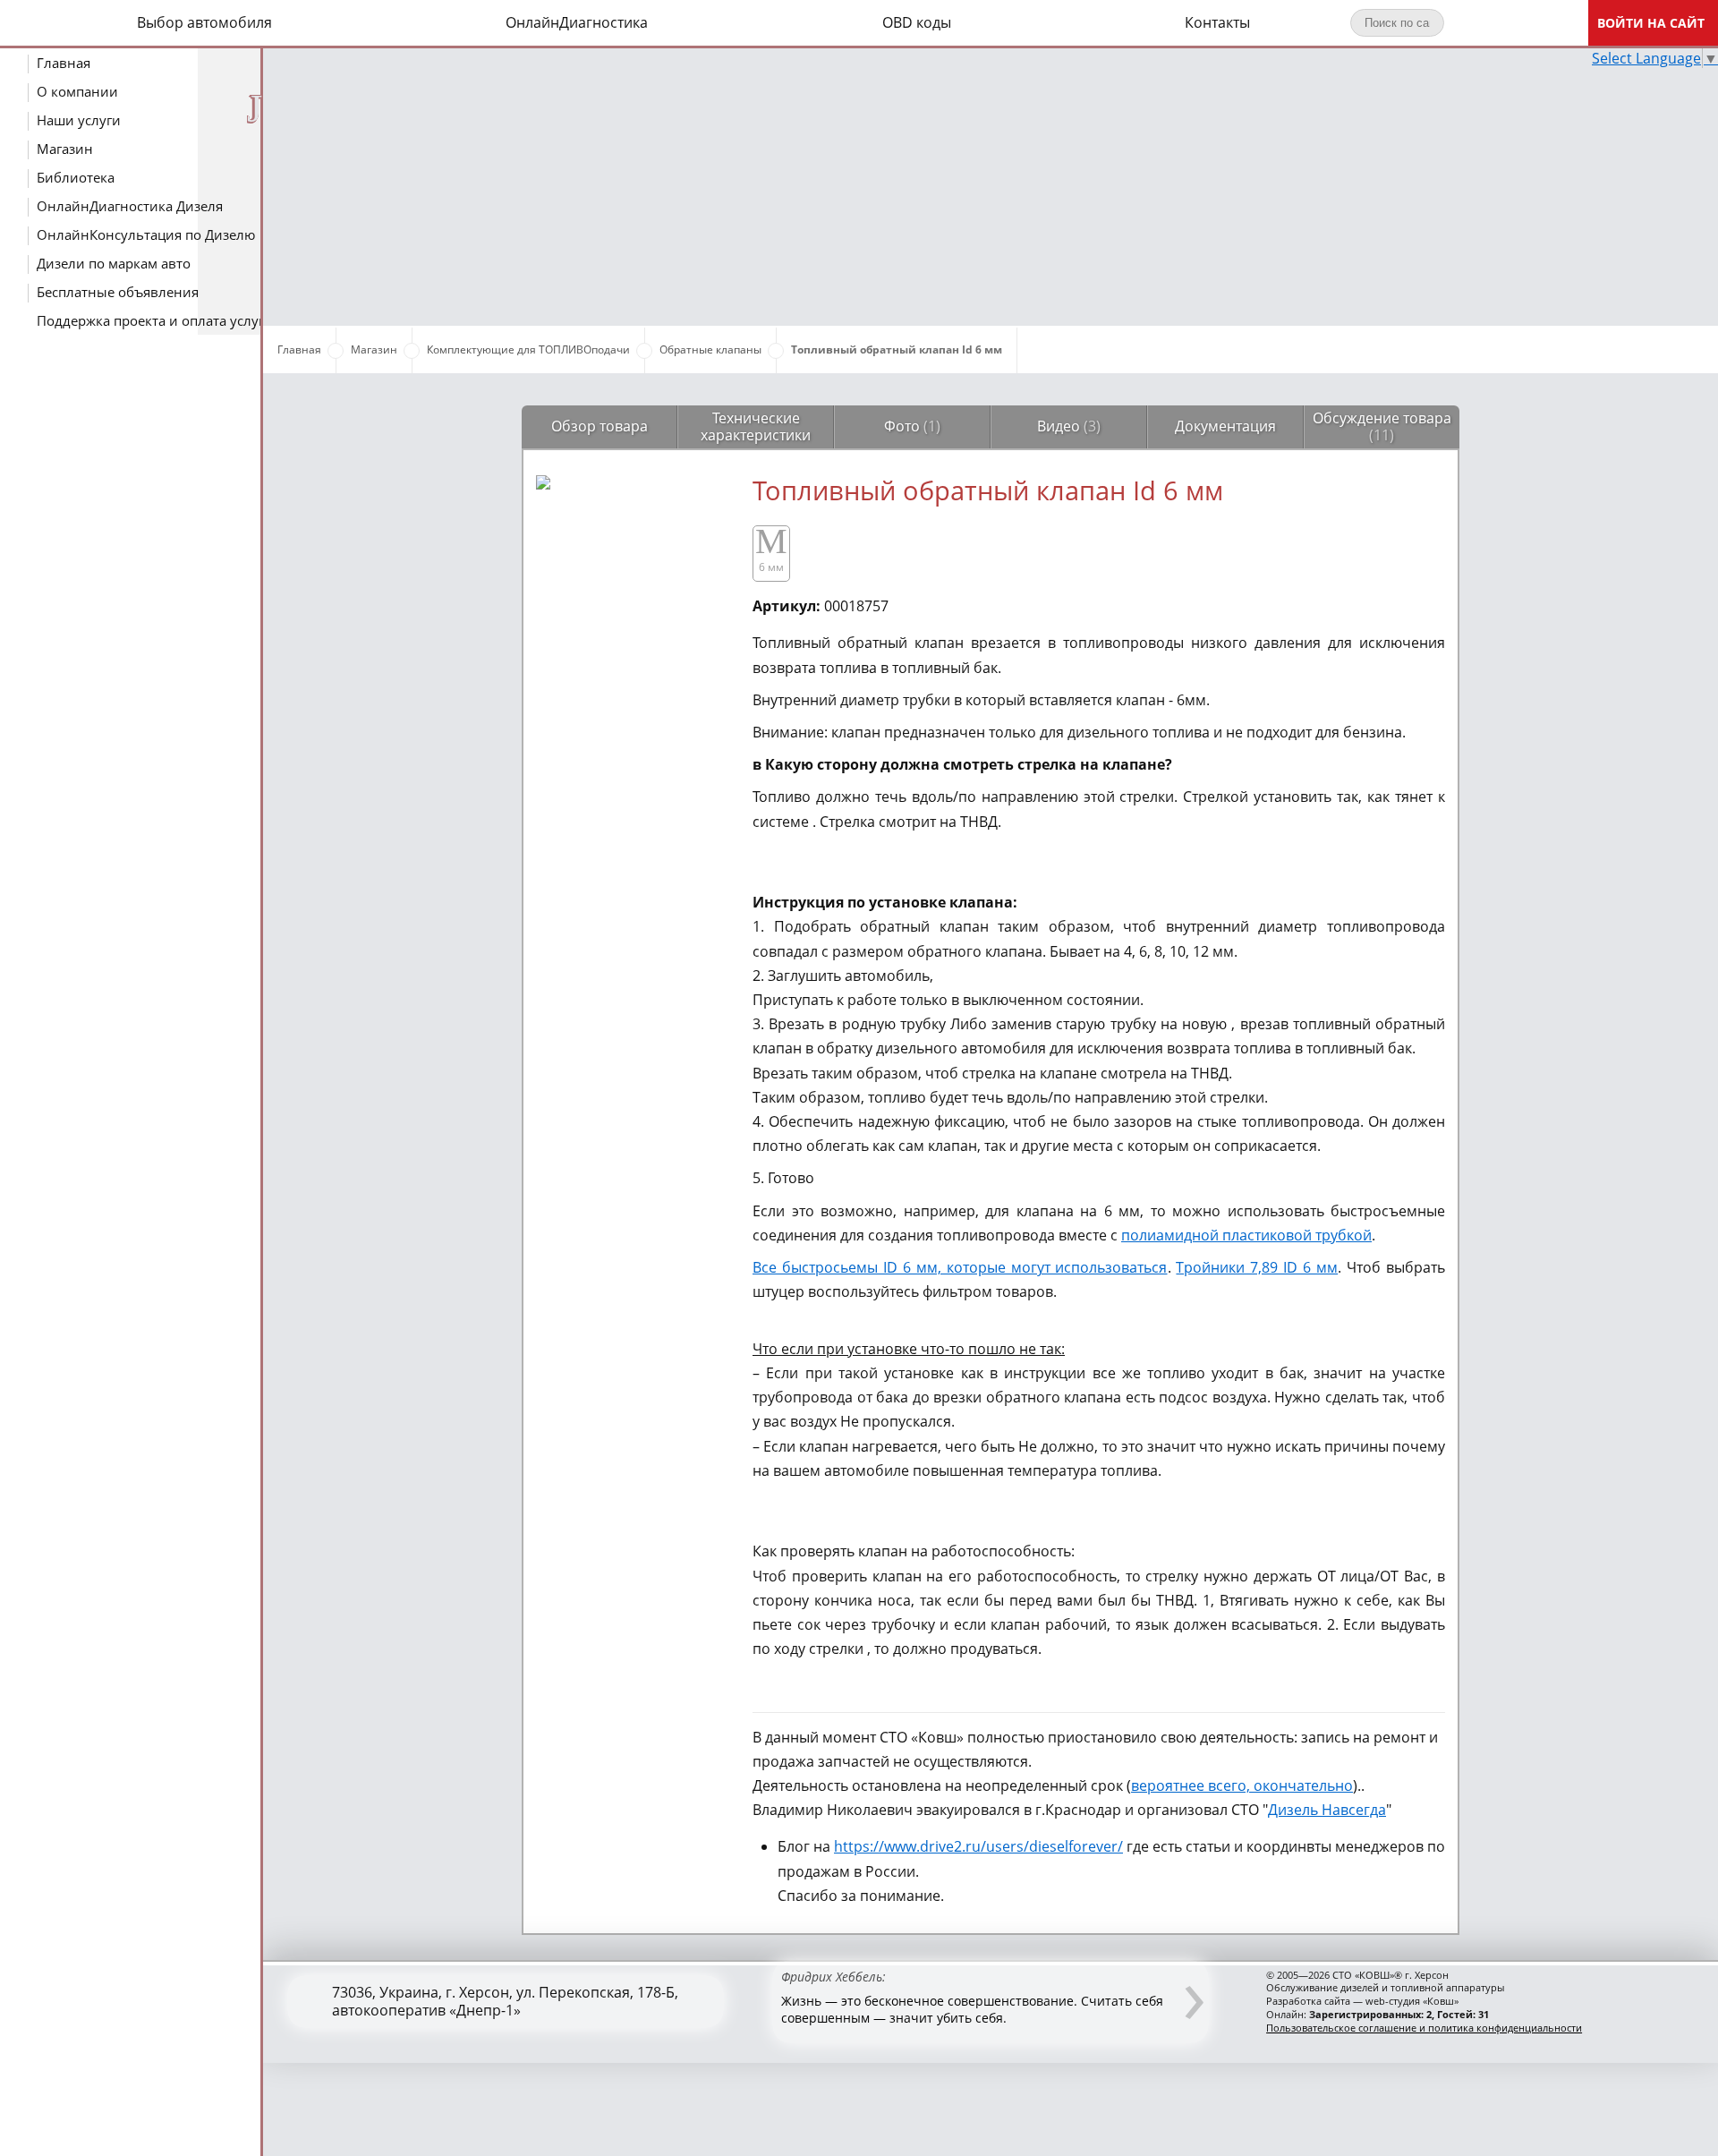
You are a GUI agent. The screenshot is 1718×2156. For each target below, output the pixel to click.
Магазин (65, 149)
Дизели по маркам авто (114, 263)
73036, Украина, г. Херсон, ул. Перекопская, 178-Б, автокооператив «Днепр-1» (505, 2001)
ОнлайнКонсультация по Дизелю (146, 234)
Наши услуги (79, 120)
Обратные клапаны (710, 349)
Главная (64, 63)
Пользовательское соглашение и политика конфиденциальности (1424, 2028)
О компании (77, 91)
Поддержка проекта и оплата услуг (150, 320)
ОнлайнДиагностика (577, 22)
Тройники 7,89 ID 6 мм (1257, 1267)
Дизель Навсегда (1327, 1810)
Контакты (1217, 22)
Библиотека (76, 177)
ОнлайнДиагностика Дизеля (130, 206)
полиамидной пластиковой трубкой (1246, 1235)
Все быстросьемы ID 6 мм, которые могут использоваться (960, 1267)
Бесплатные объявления (118, 292)
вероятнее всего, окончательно (1242, 1785)
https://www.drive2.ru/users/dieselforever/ (978, 1846)
